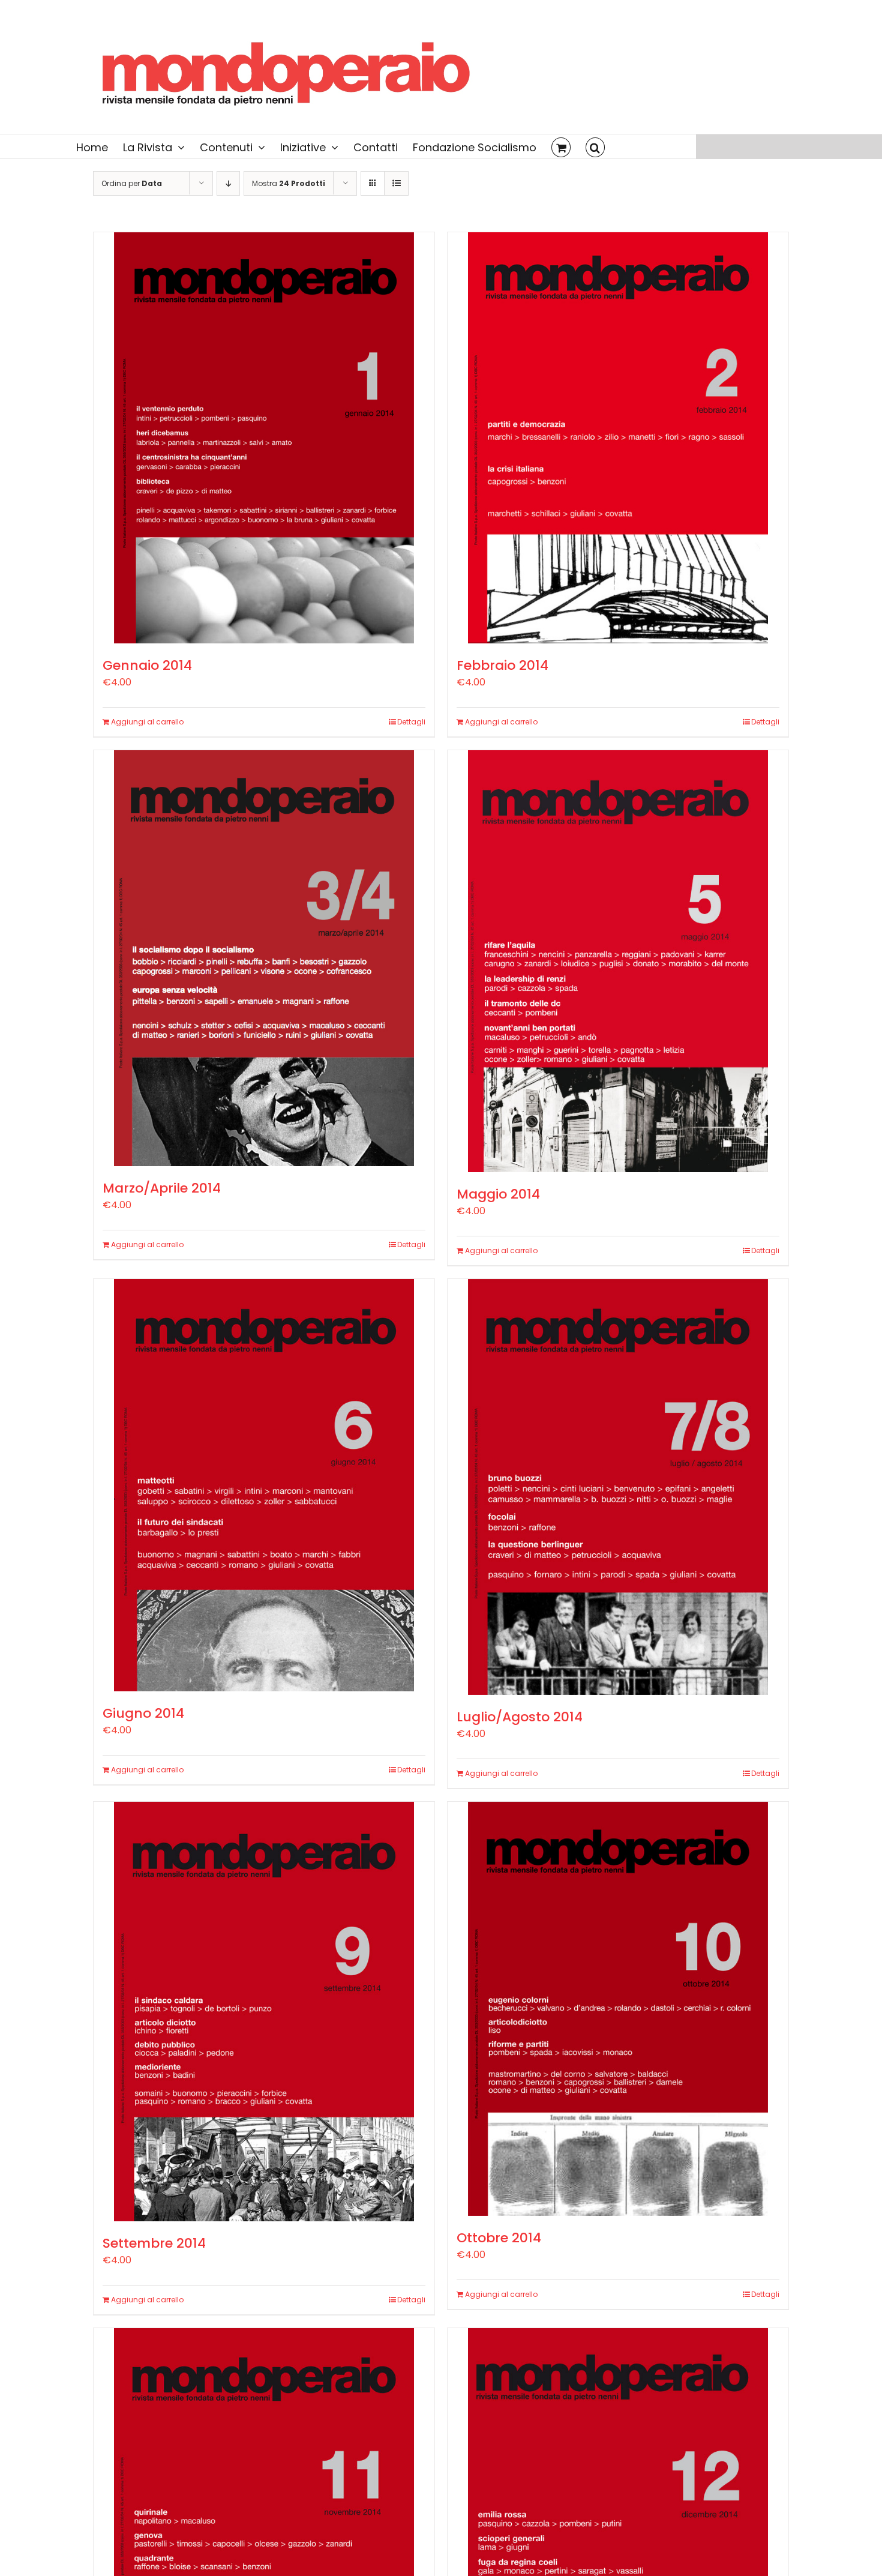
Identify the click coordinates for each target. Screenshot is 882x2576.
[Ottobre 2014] (618, 2009)
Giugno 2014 (143, 1713)
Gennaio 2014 (147, 665)
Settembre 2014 (154, 2243)
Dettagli (411, 722)
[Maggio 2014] (618, 961)
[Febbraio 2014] (618, 438)
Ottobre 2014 (499, 2238)
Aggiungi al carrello (147, 722)
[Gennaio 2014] (264, 438)
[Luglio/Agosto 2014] (618, 1487)
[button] (595, 146)
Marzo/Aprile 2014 (162, 1188)
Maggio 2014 (498, 1194)
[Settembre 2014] (264, 2012)
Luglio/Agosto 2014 (520, 1717)
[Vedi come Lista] (396, 183)
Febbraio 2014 (502, 665)
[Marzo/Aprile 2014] (264, 958)
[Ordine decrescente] (228, 183)
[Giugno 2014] (264, 1485)
